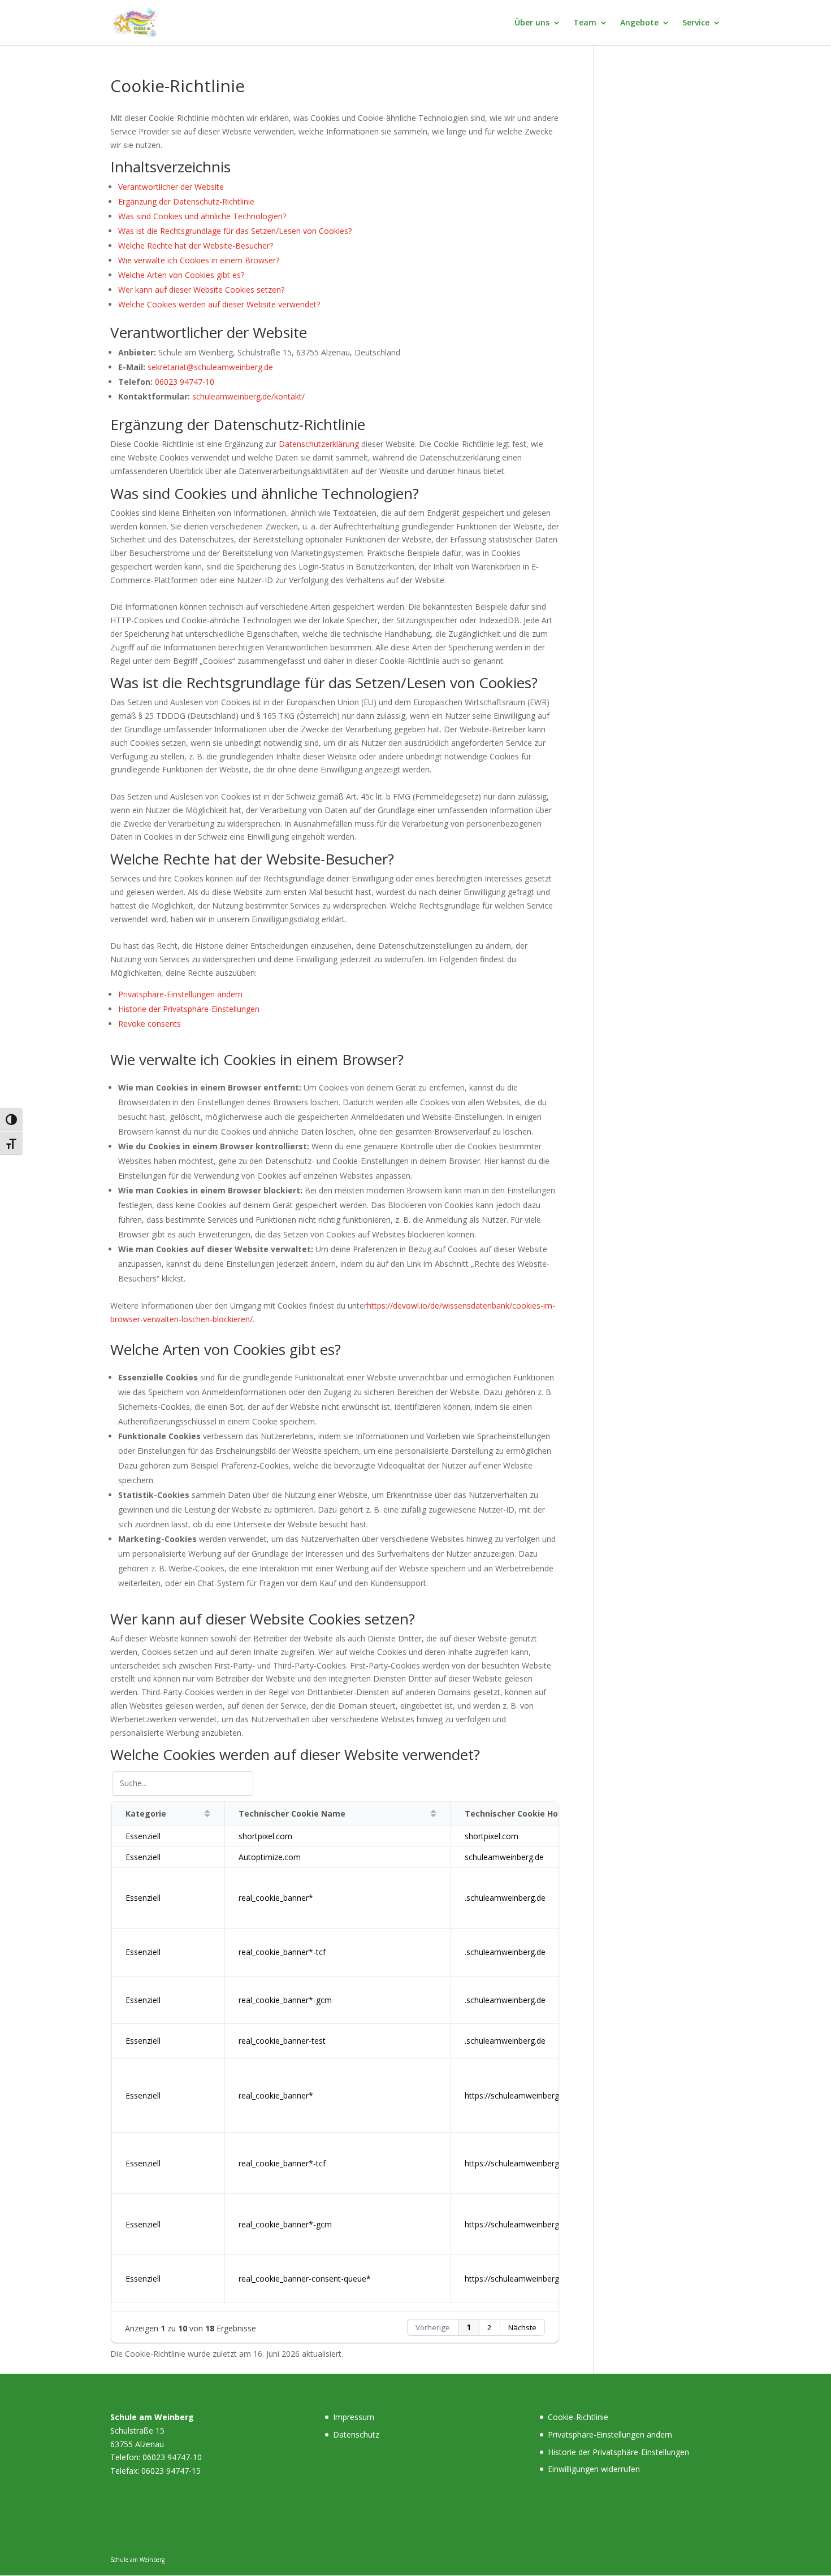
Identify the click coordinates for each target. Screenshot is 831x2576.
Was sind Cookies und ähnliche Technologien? (202, 216)
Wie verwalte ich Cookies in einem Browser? (199, 260)
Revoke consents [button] (150, 1024)
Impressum (354, 2417)
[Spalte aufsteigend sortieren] (207, 1814)
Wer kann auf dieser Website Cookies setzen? (201, 290)
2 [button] (490, 2327)
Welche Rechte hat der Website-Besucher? (196, 246)
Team (585, 23)
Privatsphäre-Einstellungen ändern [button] (180, 994)
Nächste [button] (522, 2327)
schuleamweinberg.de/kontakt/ (248, 396)
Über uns (532, 23)
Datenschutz (356, 2434)
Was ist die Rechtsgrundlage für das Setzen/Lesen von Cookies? (235, 231)
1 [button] (469, 2327)
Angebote (639, 23)
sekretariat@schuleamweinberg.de (210, 367)
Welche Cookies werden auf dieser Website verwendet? (219, 304)
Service (696, 23)
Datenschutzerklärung (319, 444)
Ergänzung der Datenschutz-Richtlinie (186, 201)
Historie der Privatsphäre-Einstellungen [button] (189, 1009)
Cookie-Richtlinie (578, 2417)
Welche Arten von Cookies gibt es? (181, 275)
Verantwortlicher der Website (171, 187)
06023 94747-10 (185, 382)
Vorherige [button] (433, 2327)
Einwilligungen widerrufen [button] (594, 2469)
